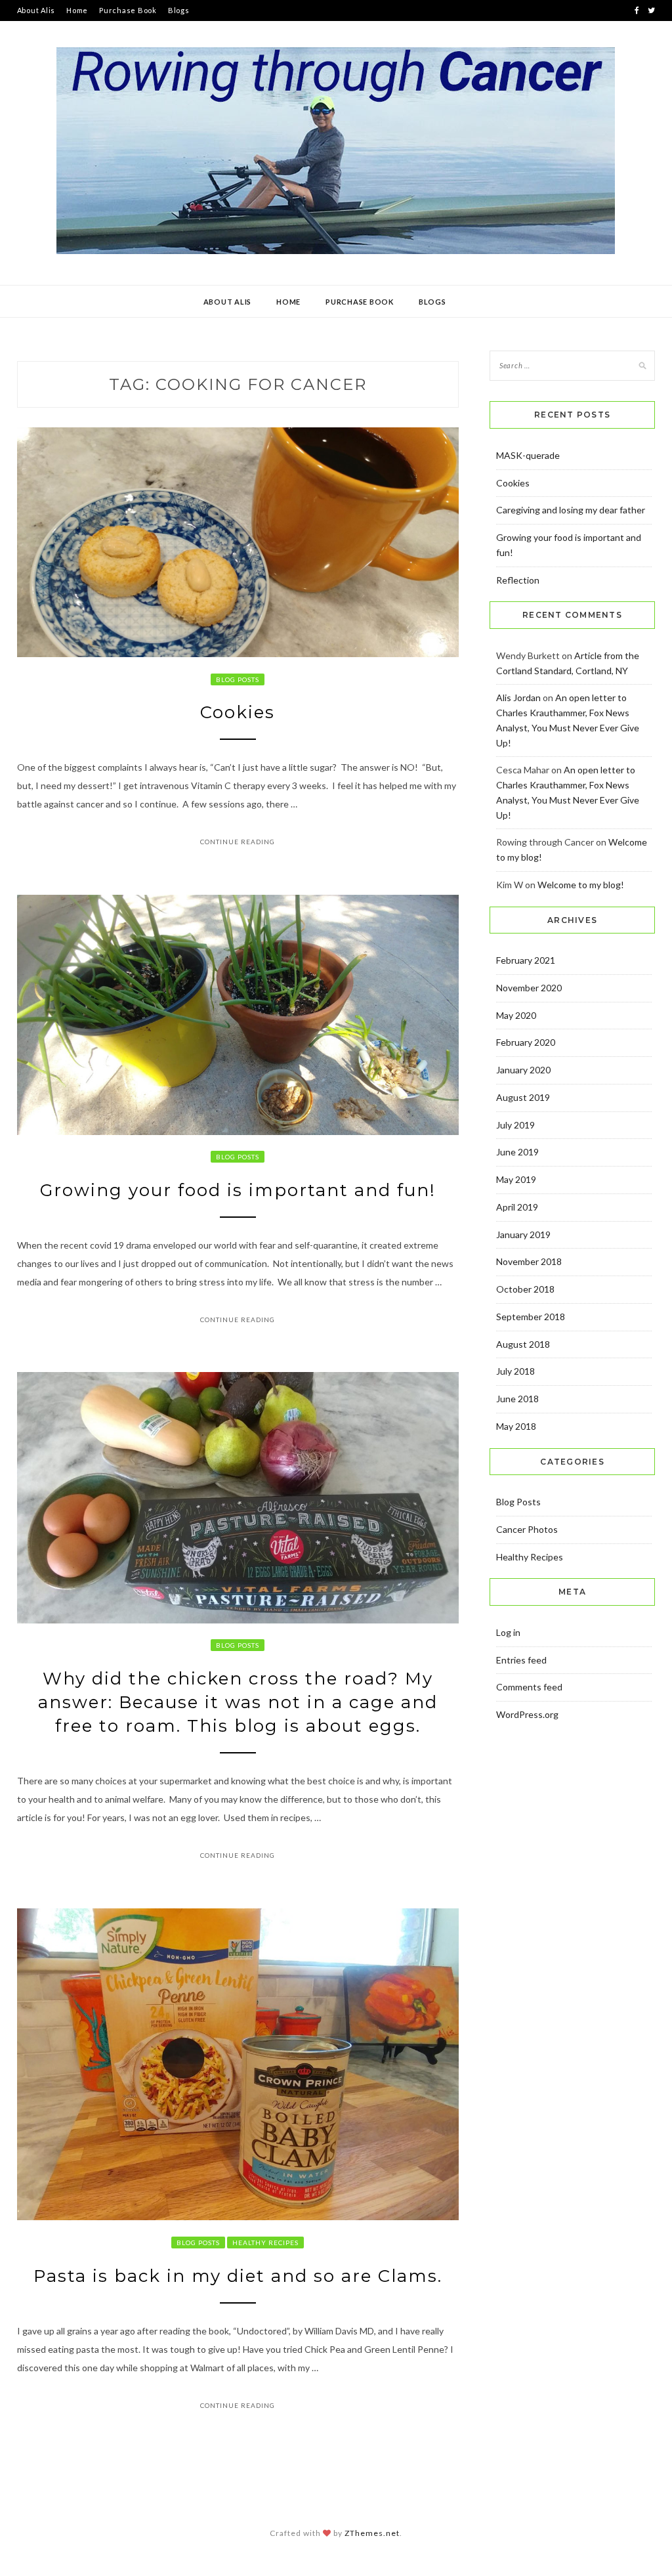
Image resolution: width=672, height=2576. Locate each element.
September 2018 (531, 1317)
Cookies (238, 712)
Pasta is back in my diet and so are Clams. (238, 2276)
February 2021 (526, 960)
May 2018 (516, 1426)
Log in (508, 1632)
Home (77, 10)
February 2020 (526, 1042)
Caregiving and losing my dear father (571, 510)
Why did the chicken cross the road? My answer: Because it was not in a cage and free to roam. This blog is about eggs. (238, 1703)
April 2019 (517, 1207)
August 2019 (523, 1097)
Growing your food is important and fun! (238, 1190)
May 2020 (516, 1015)
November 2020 (529, 988)
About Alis (36, 10)
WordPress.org (527, 1714)
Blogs (179, 10)
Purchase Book (128, 10)
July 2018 (515, 1371)
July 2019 (515, 1125)
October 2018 (525, 1289)
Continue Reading (238, 842)
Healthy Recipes (265, 2243)
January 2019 (523, 1234)
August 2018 (523, 1344)
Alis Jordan (518, 698)
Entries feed (521, 1660)
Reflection (518, 580)
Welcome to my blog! (581, 885)
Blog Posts (238, 679)
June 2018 (517, 1399)
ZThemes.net (372, 2533)
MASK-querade (528, 455)
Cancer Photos (527, 1529)
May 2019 (516, 1179)
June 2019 (517, 1152)
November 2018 (529, 1261)
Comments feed (529, 1687)
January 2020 (523, 1070)
